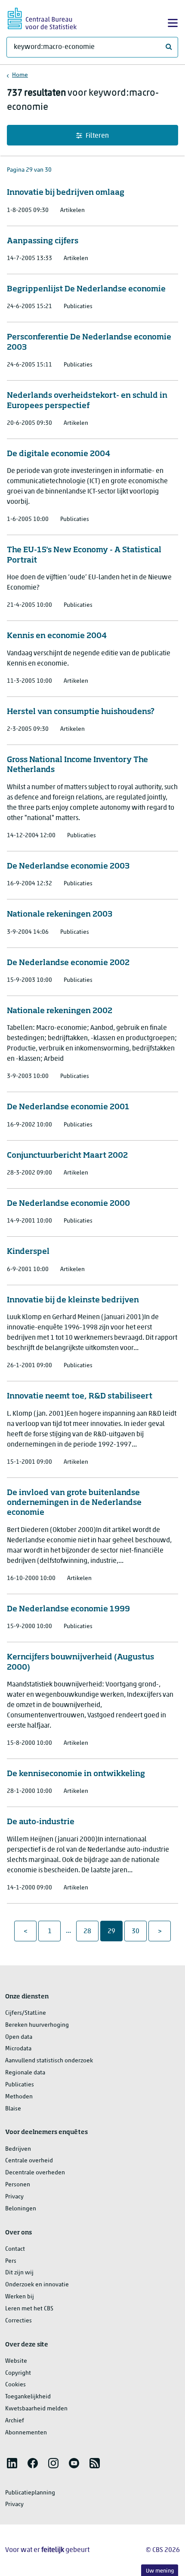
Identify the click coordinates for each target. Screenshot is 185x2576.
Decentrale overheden (35, 2173)
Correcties (18, 2321)
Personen (18, 2185)
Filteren (97, 136)
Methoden (19, 2097)
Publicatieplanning (30, 2493)
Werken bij (20, 2297)
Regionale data (25, 2073)
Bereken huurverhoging (37, 2025)
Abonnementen (26, 2433)
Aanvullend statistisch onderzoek (49, 2061)
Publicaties (20, 2085)
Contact (15, 2249)
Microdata (18, 2049)
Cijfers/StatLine (26, 2013)
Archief (15, 2421)
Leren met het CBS (29, 2309)
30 (139, 1931)
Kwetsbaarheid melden (36, 2409)
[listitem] (12, 2463)
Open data (19, 2037)
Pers (11, 2261)
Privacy (14, 2197)
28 (91, 1931)
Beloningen (21, 2209)
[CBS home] (42, 17)
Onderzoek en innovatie (37, 2285)
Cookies (15, 2385)
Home (20, 75)
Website (16, 2361)
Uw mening (160, 2571)
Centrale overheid (29, 2161)
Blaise (13, 2109)
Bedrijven (18, 2149)
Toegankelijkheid (28, 2397)
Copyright (18, 2373)
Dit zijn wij (19, 2273)
